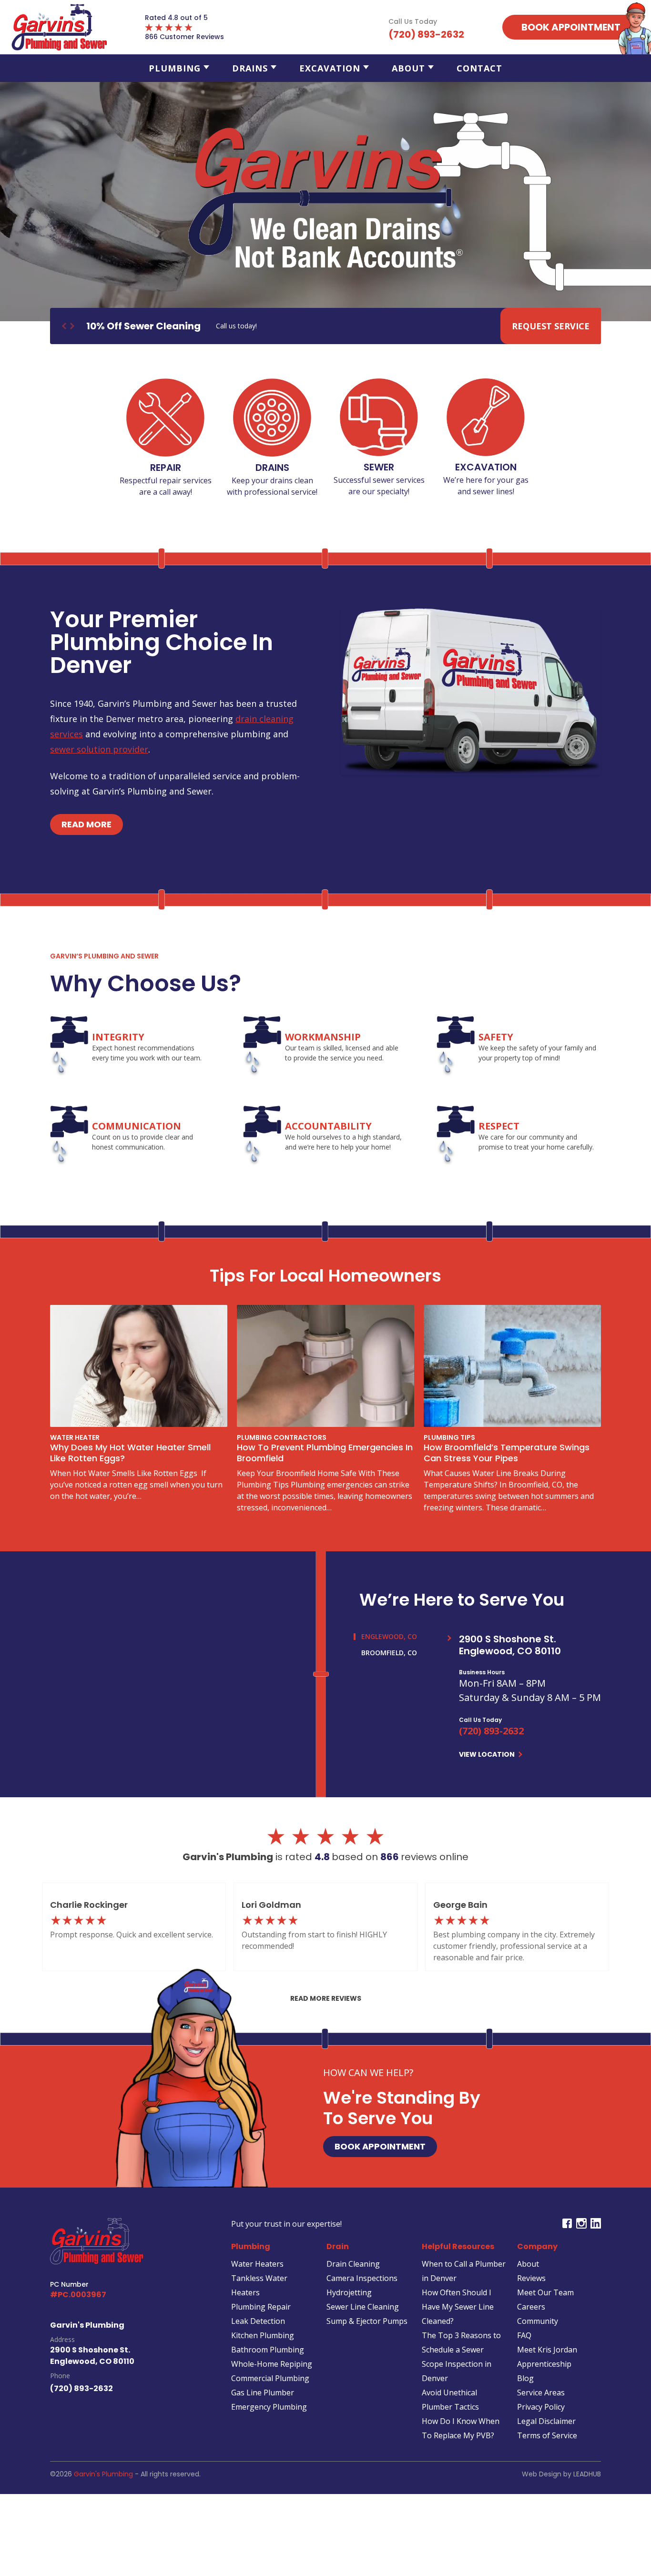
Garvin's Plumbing (103, 2474)
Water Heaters (257, 2264)
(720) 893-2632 (491, 1731)
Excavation (330, 68)
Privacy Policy (541, 2407)
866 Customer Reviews (184, 37)
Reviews (531, 2278)
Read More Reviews (326, 1998)
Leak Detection (258, 2321)
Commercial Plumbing (270, 2378)
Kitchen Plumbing (263, 2335)
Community (538, 2321)
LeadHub (587, 2474)
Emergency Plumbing (269, 2407)
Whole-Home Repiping (272, 2364)
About (408, 68)
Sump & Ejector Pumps (367, 2321)
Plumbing (175, 68)
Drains (250, 68)
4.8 (323, 1857)
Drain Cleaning (353, 2264)
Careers (531, 2307)
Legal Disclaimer (546, 2421)
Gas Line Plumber (263, 2393)
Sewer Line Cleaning (363, 2307)
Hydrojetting (349, 2292)
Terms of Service (547, 2435)
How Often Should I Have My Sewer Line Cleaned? (458, 2307)
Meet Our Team (545, 2292)
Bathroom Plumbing (268, 2350)
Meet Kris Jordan (547, 2350)
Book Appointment (380, 2146)
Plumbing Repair (261, 2307)
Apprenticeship (544, 2364)
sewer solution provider (99, 749)
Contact (479, 68)
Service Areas (541, 2393)
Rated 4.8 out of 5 (176, 18)
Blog (525, 2378)
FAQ (524, 2335)
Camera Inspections (362, 2278)
